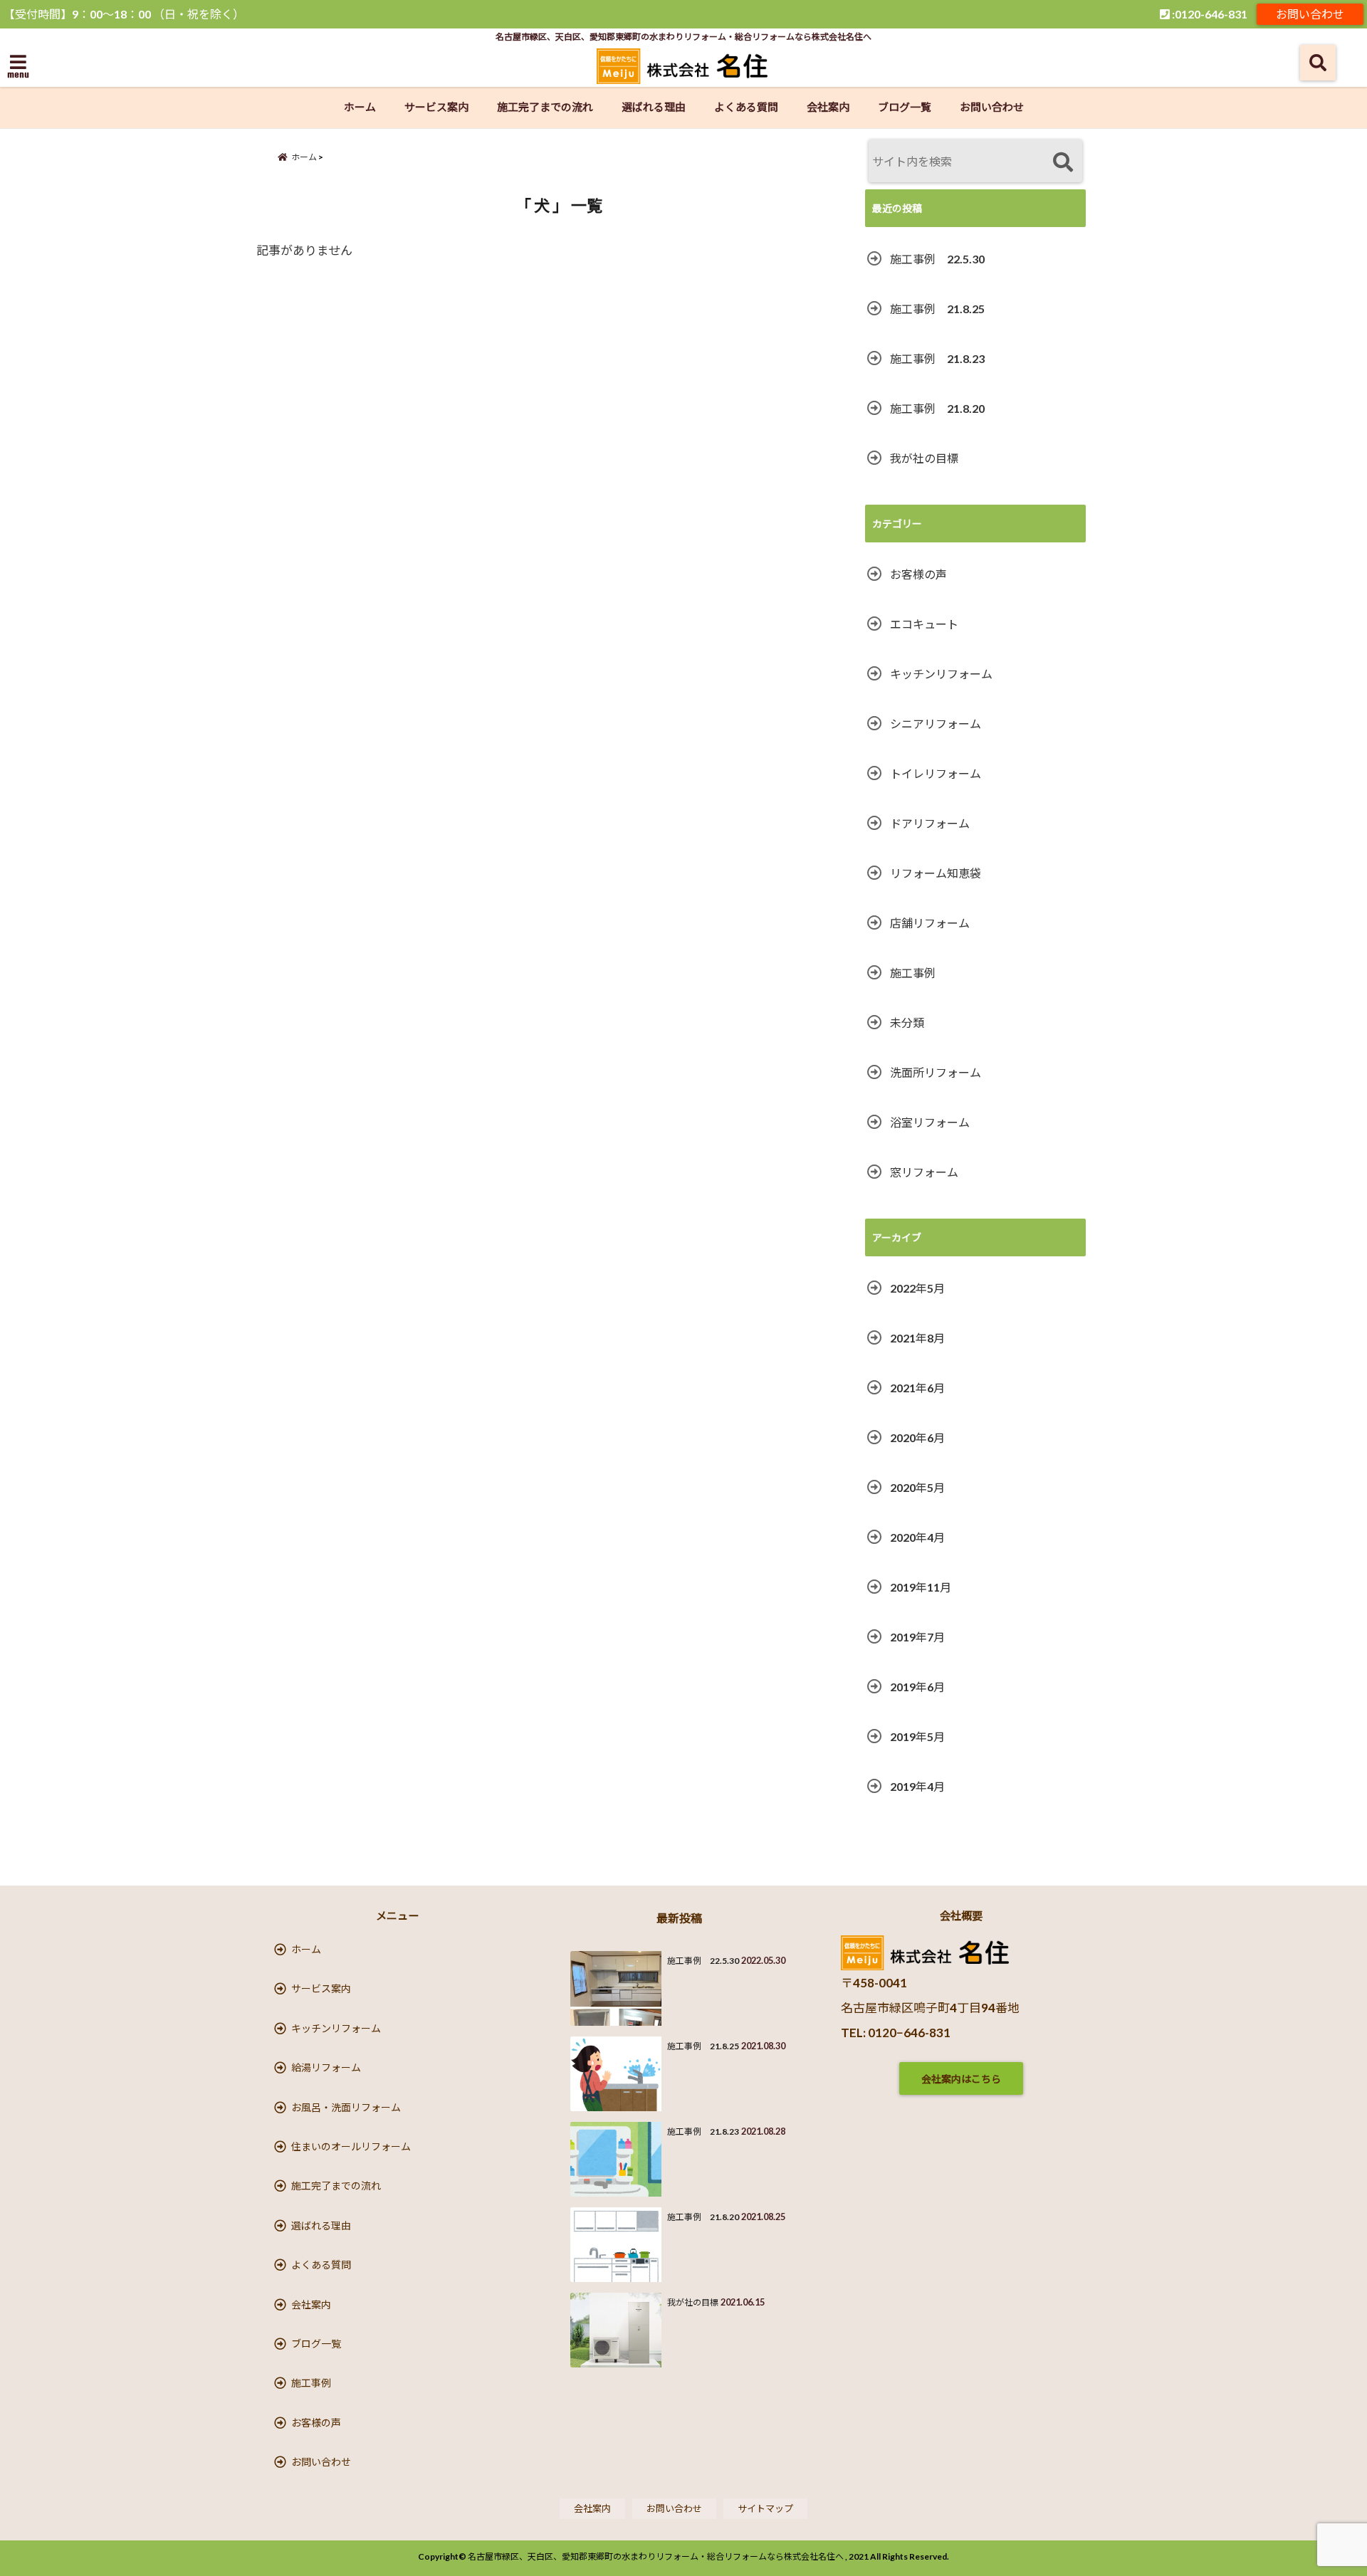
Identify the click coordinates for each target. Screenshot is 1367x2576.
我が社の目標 (924, 458)
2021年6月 (917, 1388)
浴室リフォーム (930, 1122)
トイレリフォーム (936, 773)
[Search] (1063, 163)
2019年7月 (917, 1637)
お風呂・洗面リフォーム (346, 2107)
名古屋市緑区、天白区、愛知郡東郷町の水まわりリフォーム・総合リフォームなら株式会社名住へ (656, 2556)
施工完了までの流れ (545, 107)
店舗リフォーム (930, 923)
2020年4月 (917, 1537)
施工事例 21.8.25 (937, 309)
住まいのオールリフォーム (351, 2146)
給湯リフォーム (326, 2067)
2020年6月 (917, 1437)
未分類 (907, 1022)
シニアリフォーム (936, 724)
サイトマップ (765, 2508)
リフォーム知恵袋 (936, 873)
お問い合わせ (1310, 14)
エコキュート (924, 624)
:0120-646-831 (1209, 14)
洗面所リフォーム (936, 1072)
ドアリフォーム (930, 823)
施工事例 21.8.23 (937, 358)
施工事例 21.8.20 (937, 408)
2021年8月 (917, 1338)
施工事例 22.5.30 (937, 259)
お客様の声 (918, 574)
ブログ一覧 (905, 107)
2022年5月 (917, 1288)
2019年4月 (917, 1786)
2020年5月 (917, 1487)
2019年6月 (917, 1687)
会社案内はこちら (961, 2079)
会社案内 (828, 107)
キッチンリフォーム (941, 674)
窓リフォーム (924, 1172)
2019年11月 (921, 1587)
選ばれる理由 (654, 107)
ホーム (360, 107)
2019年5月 (917, 1736)
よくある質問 (746, 107)
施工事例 (913, 973)
